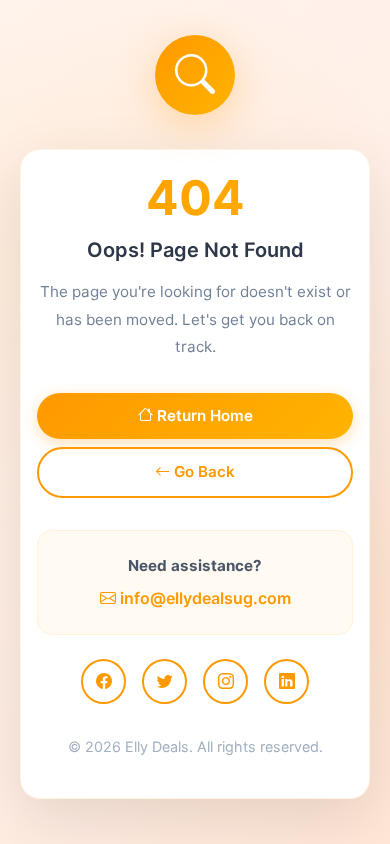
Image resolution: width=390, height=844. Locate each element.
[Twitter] (164, 681)
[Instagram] (225, 681)
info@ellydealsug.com (203, 598)
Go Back (202, 471)
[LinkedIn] (286, 681)
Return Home (203, 415)
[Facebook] (103, 681)
